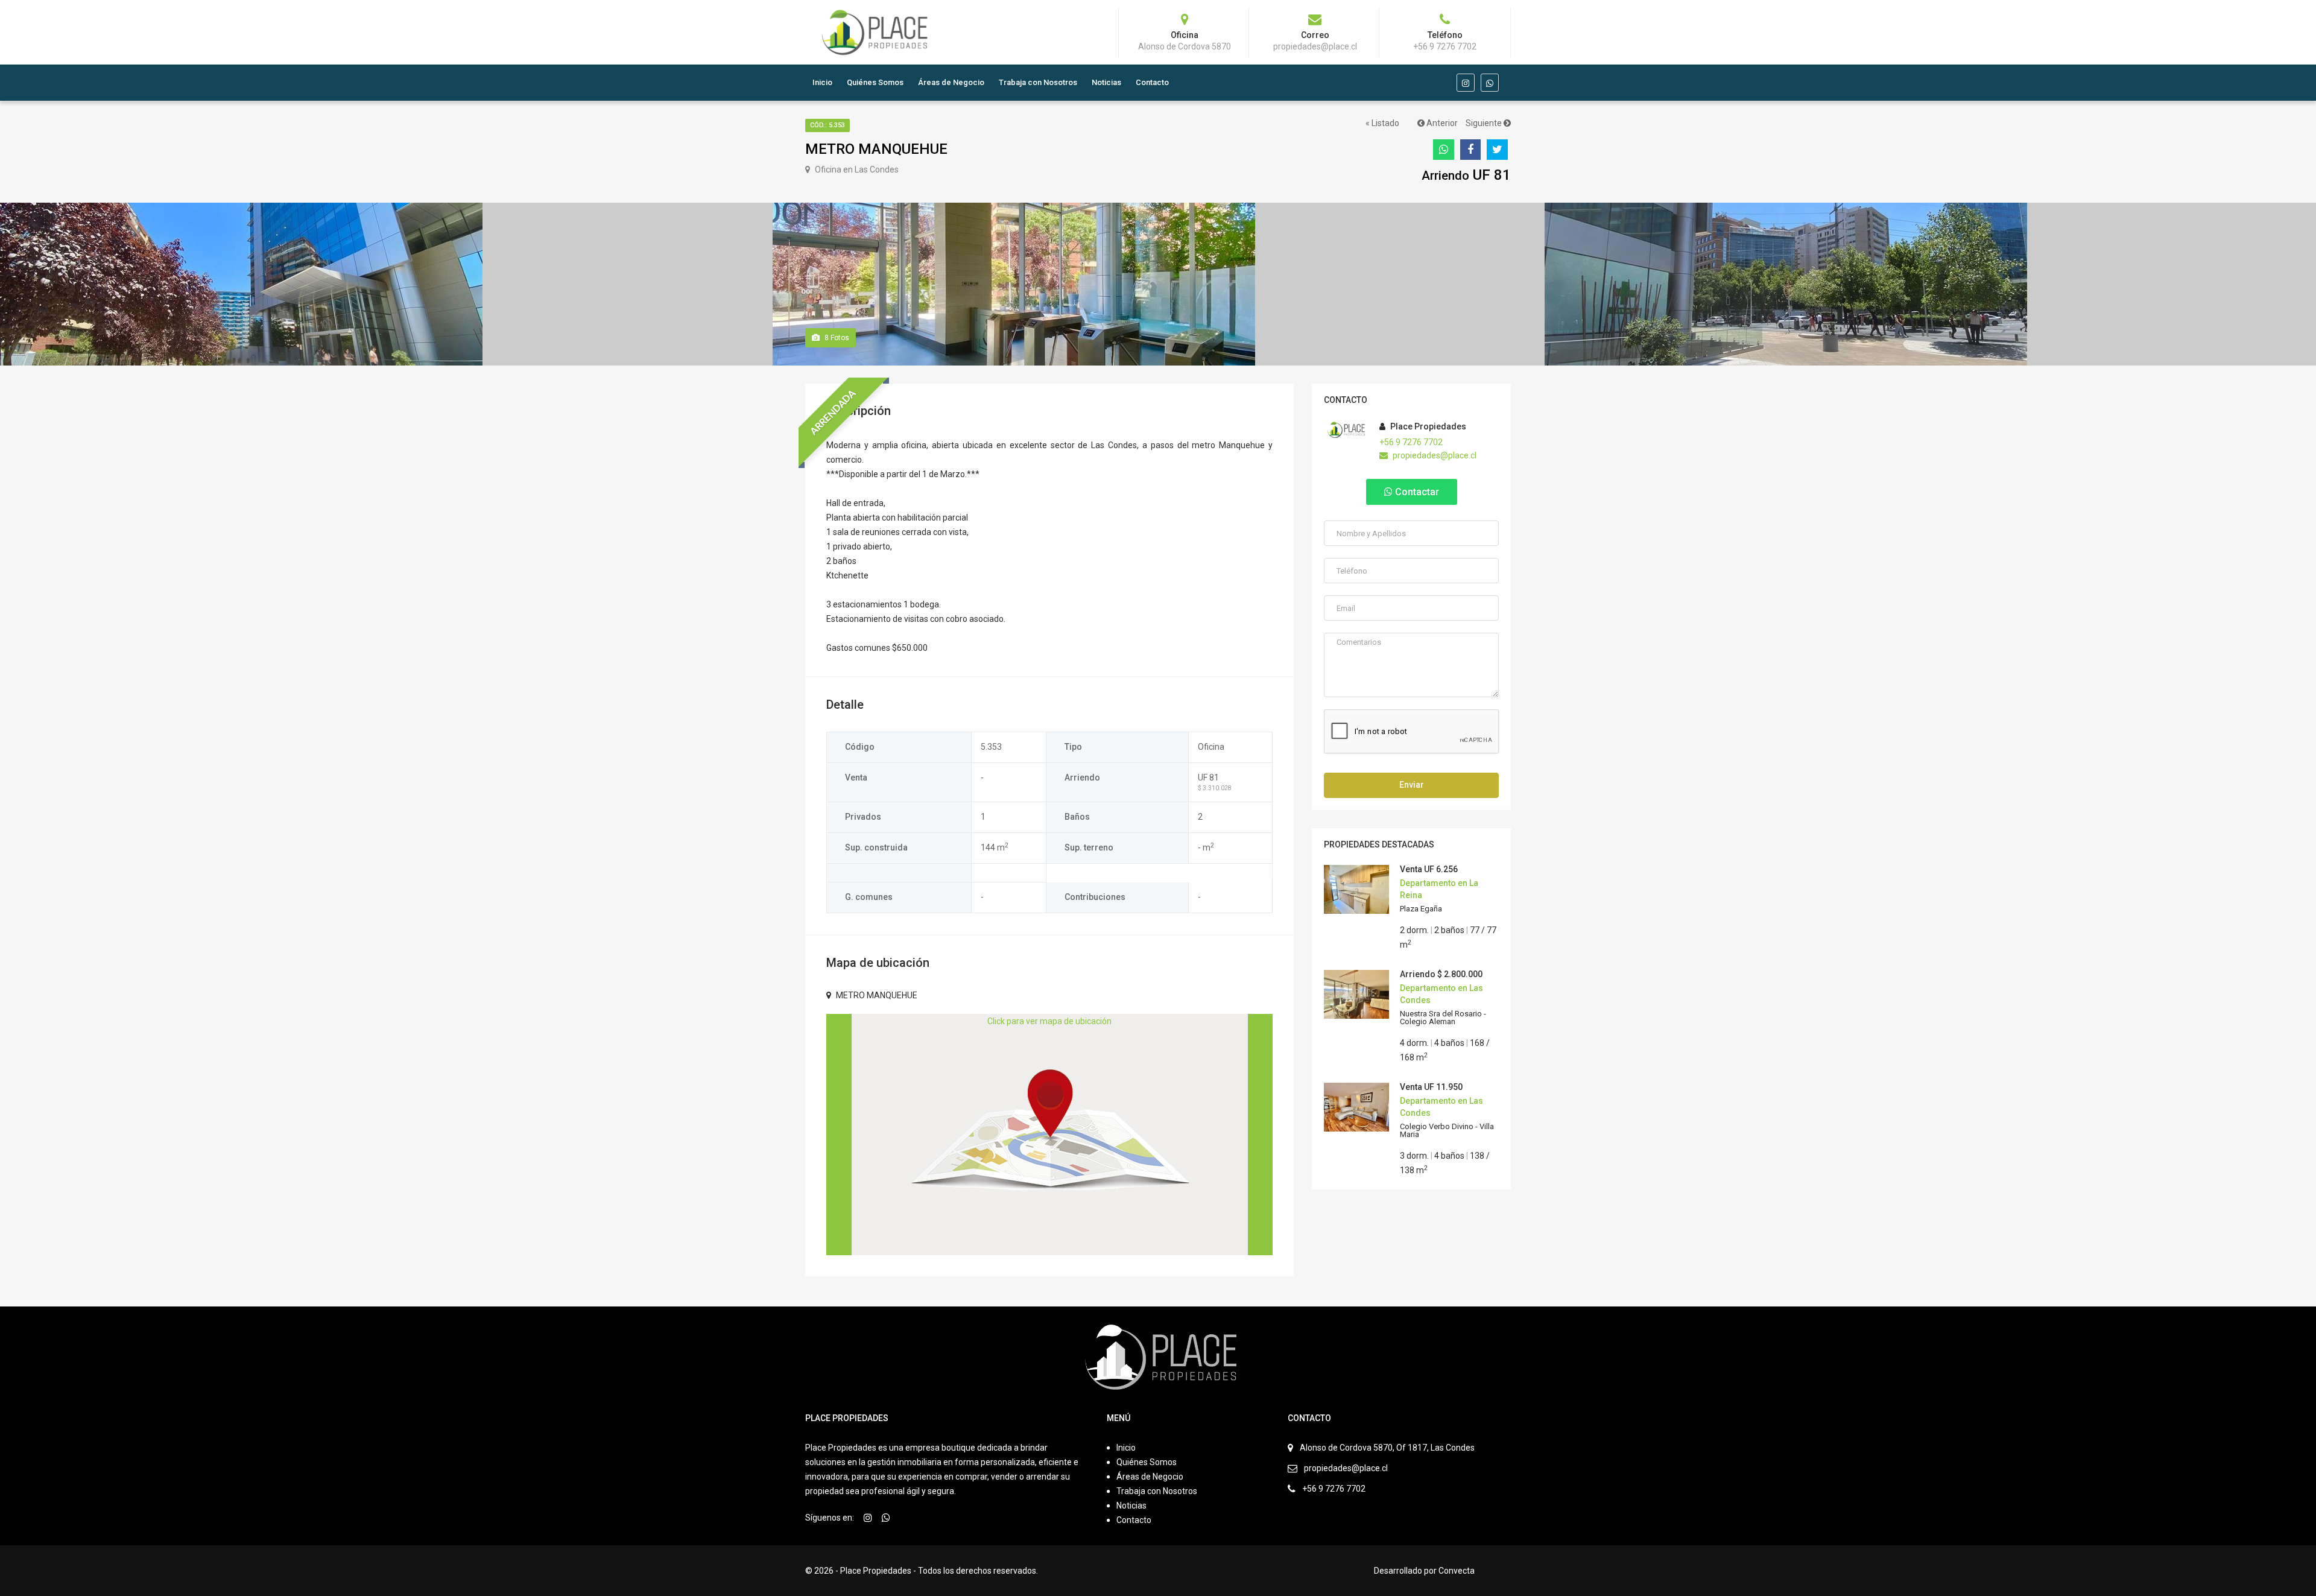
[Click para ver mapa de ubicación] (1050, 1134)
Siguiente (1485, 123)
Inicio (822, 82)
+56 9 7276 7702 (1411, 442)
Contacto (1152, 82)
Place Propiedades (1427, 426)
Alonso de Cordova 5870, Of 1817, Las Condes (1387, 1448)
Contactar (1416, 492)
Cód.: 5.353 (827, 125)
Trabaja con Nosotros (1038, 82)
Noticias (1106, 82)
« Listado (1382, 123)
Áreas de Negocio (951, 82)
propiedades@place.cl (1434, 455)
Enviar (1412, 785)
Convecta (1457, 1571)
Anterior (1441, 123)
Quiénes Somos (875, 82)
